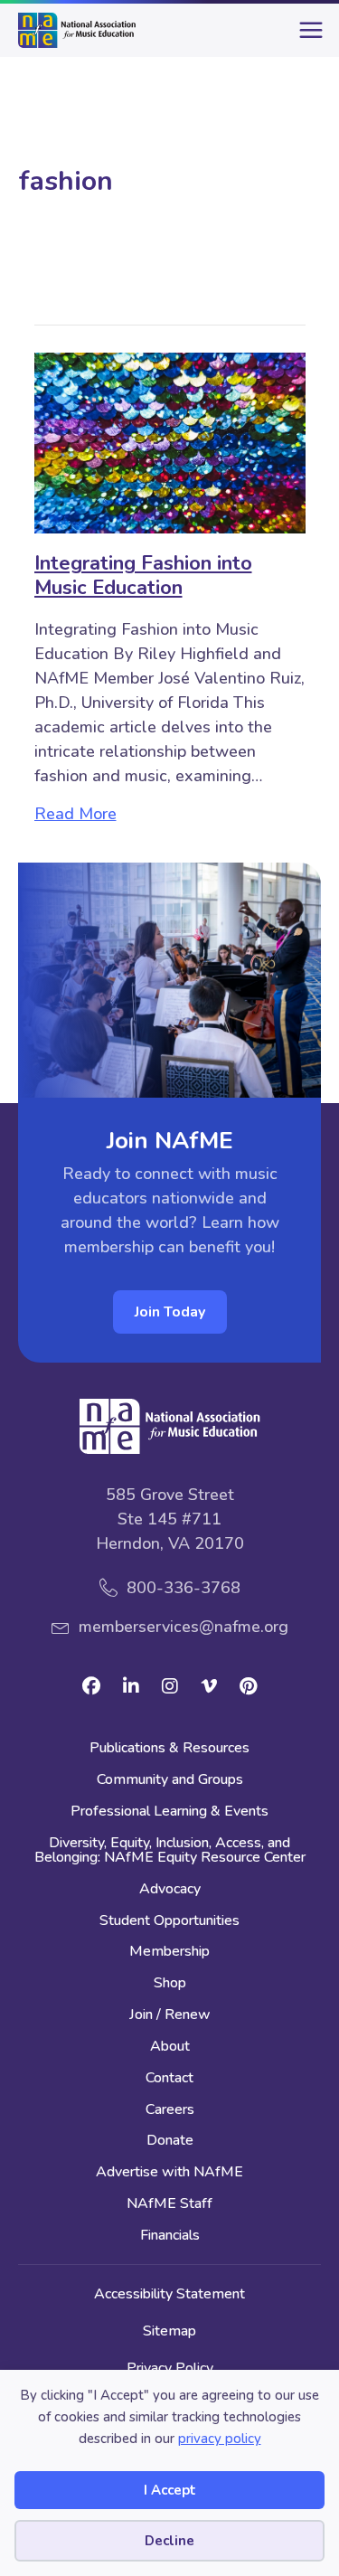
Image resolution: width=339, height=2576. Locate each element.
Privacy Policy (170, 2368)
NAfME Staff (169, 2205)
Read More (75, 813)
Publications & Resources (169, 1749)
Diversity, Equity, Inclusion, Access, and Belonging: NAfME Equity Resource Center (170, 1851)
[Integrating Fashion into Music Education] (170, 442)
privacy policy (220, 2439)
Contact (169, 2079)
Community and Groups (170, 1781)
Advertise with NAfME (169, 2173)
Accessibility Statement (169, 2294)
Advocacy (170, 1890)
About (170, 2048)
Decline (169, 2541)
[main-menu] (307, 37)
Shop (170, 1984)
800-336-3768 (184, 1588)
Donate (170, 2142)
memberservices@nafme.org (184, 1627)
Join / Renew (170, 2016)
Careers (170, 2111)
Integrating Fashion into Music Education (143, 575)
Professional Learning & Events (169, 1812)
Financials (170, 2236)
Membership (169, 1953)
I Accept (170, 2490)
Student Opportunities (169, 1922)
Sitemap (169, 2331)
